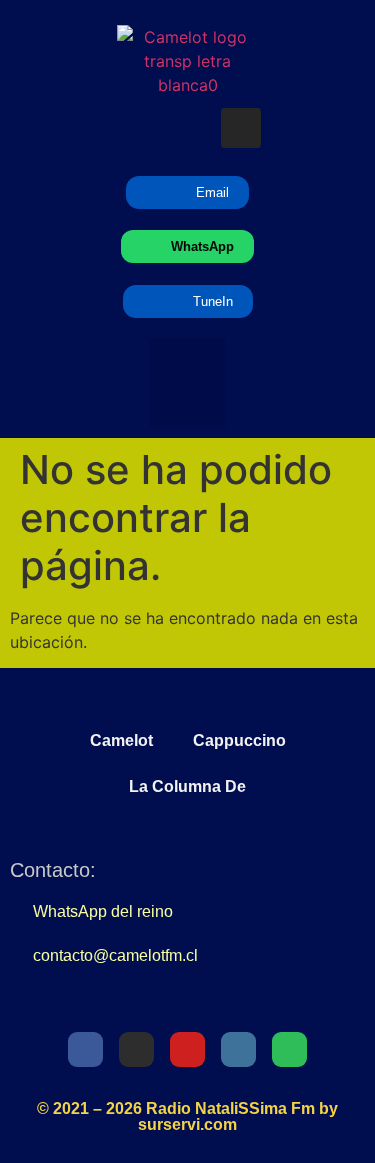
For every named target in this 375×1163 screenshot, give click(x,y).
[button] (187, 383)
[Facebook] (85, 1049)
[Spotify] (294, 128)
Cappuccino (239, 740)
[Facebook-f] (82, 128)
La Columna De (187, 786)
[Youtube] (188, 128)
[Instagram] (241, 128)
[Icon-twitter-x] (135, 128)
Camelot (121, 740)
